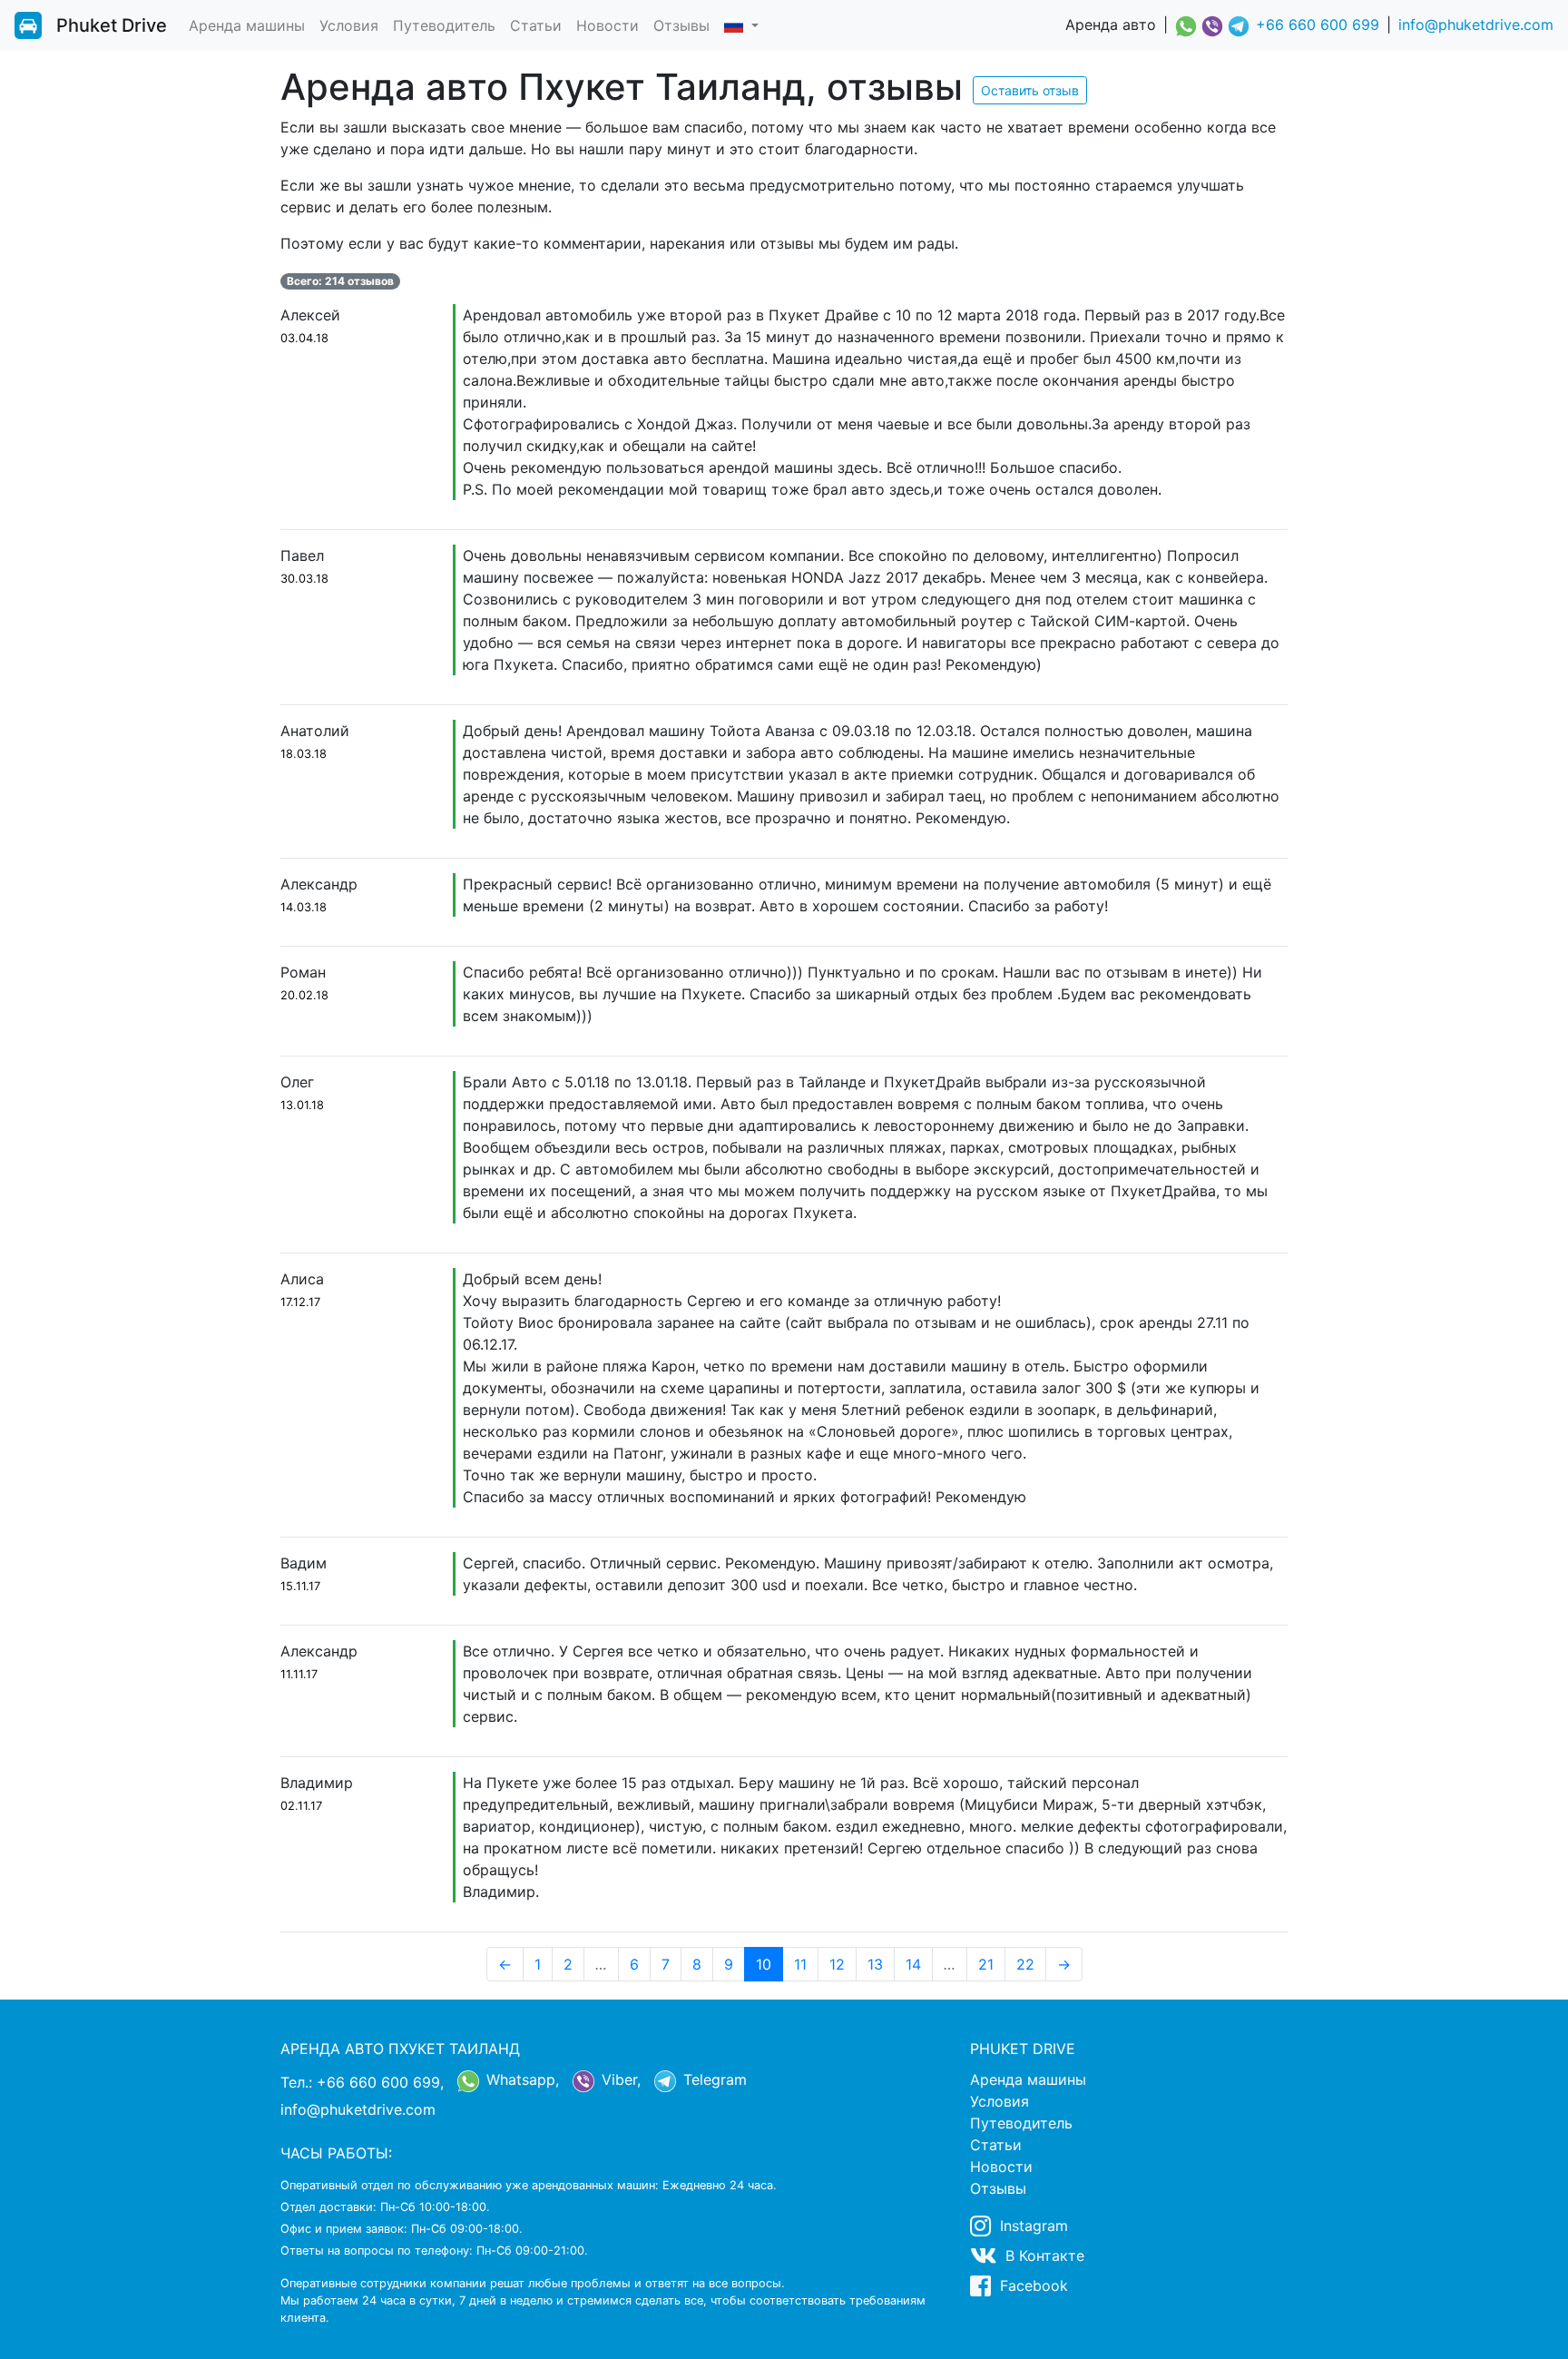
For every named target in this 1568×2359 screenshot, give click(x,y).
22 (1025, 1964)
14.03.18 (304, 907)
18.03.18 (304, 754)
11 (800, 1964)
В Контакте (1043, 2256)
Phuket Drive (112, 25)
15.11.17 (300, 1586)
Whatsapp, (520, 2079)
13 (875, 1964)
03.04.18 (304, 338)
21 (986, 1964)
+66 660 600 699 (1318, 25)
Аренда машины (247, 25)
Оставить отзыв (1030, 90)
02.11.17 (301, 1806)
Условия (349, 25)
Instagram (1032, 2226)
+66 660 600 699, (380, 2082)
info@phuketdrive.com (1476, 25)
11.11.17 (299, 1674)
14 (913, 1964)
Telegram (713, 2079)
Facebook (1032, 2285)
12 (837, 1964)
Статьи (536, 25)
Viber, (619, 2079)
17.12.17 (300, 1302)
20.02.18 (304, 995)
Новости (608, 25)
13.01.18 (302, 1105)
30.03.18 (304, 579)
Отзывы (681, 25)
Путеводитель (444, 25)
